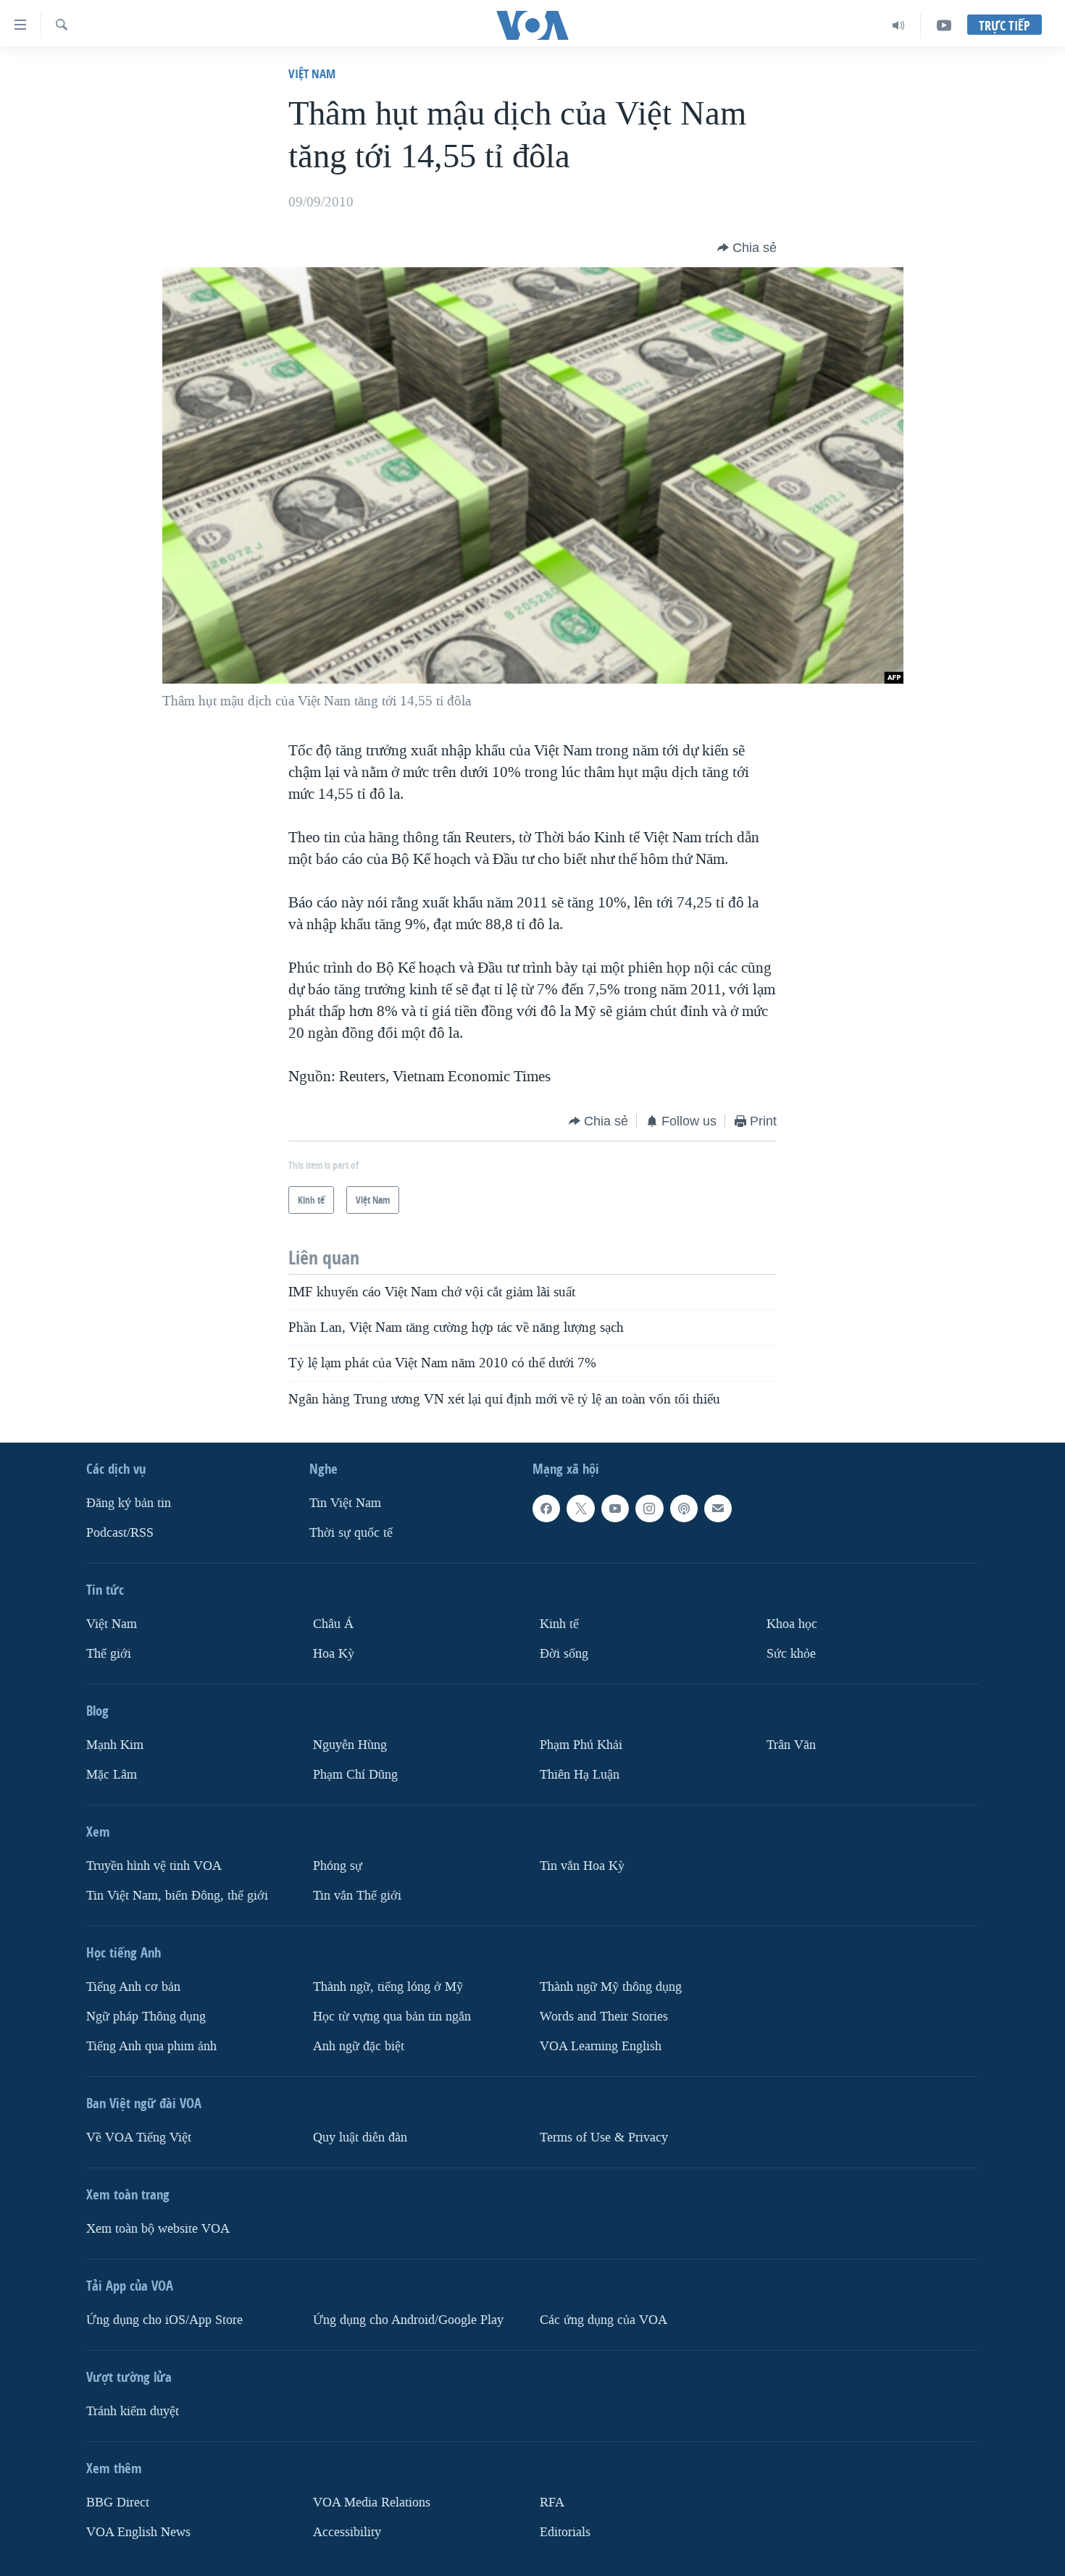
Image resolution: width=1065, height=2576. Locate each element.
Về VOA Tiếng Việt (139, 2137)
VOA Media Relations (372, 2502)
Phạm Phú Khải (581, 1745)
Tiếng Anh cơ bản (133, 1987)
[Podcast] (684, 1509)
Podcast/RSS (120, 1533)
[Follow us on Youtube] (615, 1509)
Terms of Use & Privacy (604, 2137)
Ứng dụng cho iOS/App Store (164, 2320)
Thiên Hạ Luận (580, 1775)
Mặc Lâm (112, 1775)
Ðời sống (564, 1654)
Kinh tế (559, 1624)
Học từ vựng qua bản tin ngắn (392, 2017)
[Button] (747, 248)
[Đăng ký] (718, 1509)
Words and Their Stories (604, 2017)
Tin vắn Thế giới (357, 1896)
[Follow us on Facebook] (546, 1509)
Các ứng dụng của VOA (603, 2320)
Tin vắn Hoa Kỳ (582, 1866)
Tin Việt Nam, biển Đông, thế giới (177, 1896)
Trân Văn (791, 1745)
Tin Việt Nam (345, 1503)
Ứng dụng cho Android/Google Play (408, 2320)
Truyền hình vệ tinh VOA (154, 1866)
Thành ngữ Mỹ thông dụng (611, 1987)
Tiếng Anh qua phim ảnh (151, 2046)
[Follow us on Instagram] (649, 1509)
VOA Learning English (601, 2046)
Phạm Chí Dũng (355, 1775)
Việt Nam (312, 74)
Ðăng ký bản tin (129, 1503)
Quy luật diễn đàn (360, 2137)
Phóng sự (338, 1866)
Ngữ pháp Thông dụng (146, 2017)
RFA (552, 2502)
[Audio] (899, 25)
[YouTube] (944, 25)
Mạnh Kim (115, 1745)
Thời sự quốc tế (351, 1533)
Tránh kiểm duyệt (133, 2411)
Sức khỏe (791, 1654)
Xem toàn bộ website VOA (158, 2229)
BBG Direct (118, 2502)
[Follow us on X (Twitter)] (580, 1509)
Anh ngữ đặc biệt (359, 2046)
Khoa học (792, 1624)
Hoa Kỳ (334, 1654)
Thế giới (109, 1654)
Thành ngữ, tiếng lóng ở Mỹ (388, 1987)
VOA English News (138, 2531)
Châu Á (333, 1624)
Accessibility (347, 2531)
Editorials (565, 2531)
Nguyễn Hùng (350, 1745)
